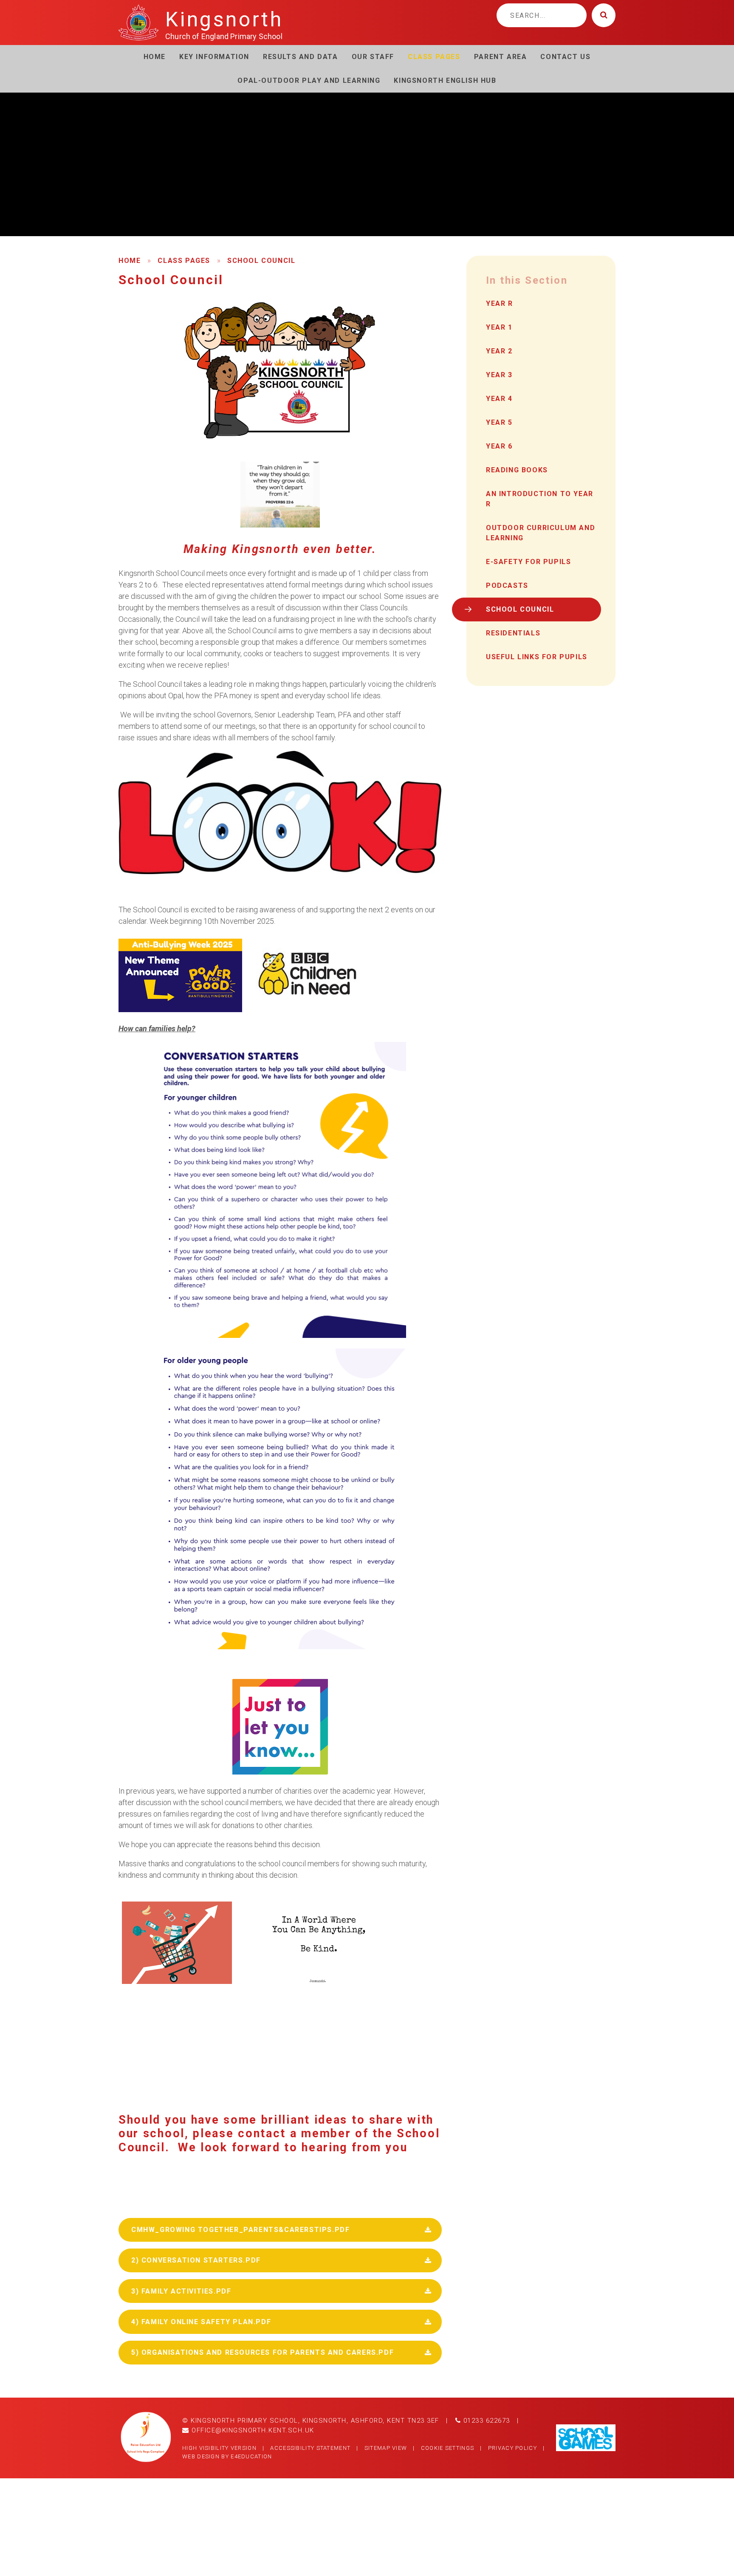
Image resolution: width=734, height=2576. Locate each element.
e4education (251, 2456)
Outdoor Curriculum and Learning (541, 533)
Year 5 (499, 422)
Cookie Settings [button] (448, 2448)
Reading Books (517, 470)
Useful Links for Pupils (537, 657)
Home (130, 261)
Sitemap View (386, 2448)
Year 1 (499, 327)
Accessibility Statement (310, 2448)
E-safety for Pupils (528, 562)
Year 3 (499, 375)
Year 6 (499, 446)
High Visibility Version (219, 2448)
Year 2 (499, 351)
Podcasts (507, 585)
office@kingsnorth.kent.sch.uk (252, 2430)
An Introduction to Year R (540, 499)
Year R (500, 303)
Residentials (513, 633)
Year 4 (499, 399)
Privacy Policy (512, 2448)
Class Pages (184, 261)
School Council (261, 261)
